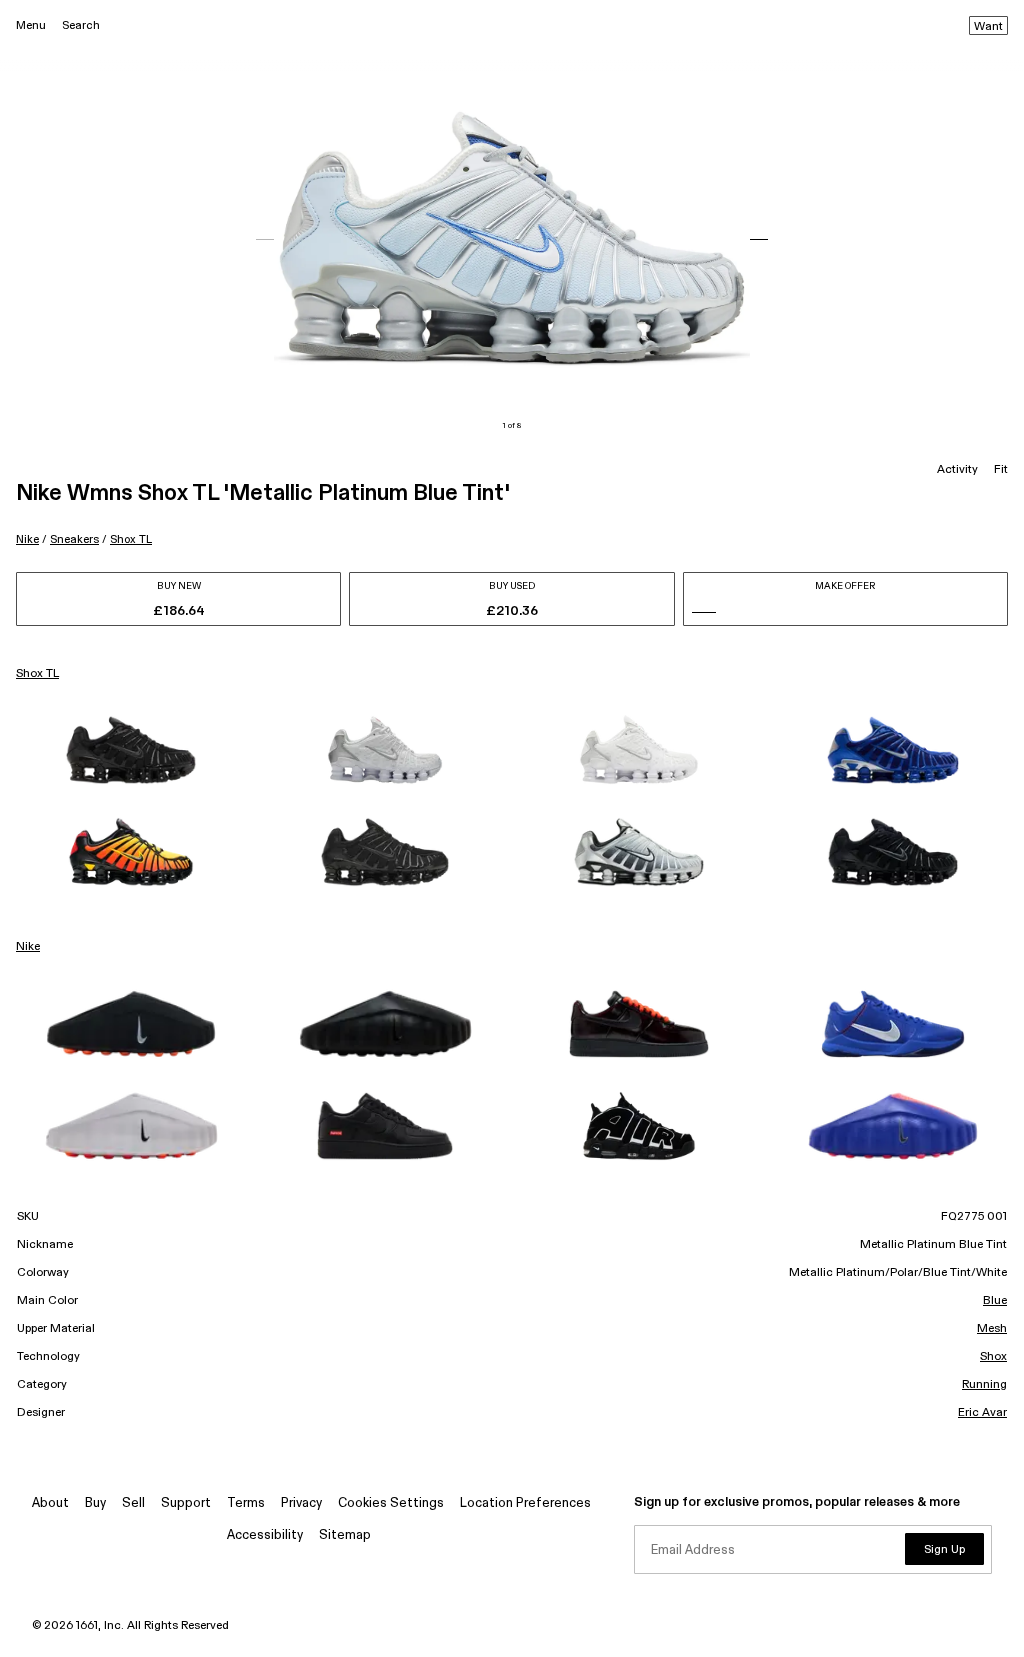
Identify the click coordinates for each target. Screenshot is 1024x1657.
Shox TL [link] (37, 674)
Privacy (301, 1503)
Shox (993, 1357)
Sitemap (345, 1535)
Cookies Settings (391, 1503)
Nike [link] (28, 947)
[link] (131, 750)
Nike (27, 539)
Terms (246, 1503)
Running (984, 1385)
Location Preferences (525, 1503)
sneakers (74, 539)
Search (81, 25)
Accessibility (265, 1535)
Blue (995, 1301)
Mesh (992, 1329)
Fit (1001, 470)
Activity (957, 470)
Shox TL (131, 539)
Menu (31, 25)
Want (988, 27)
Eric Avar (982, 1413)
